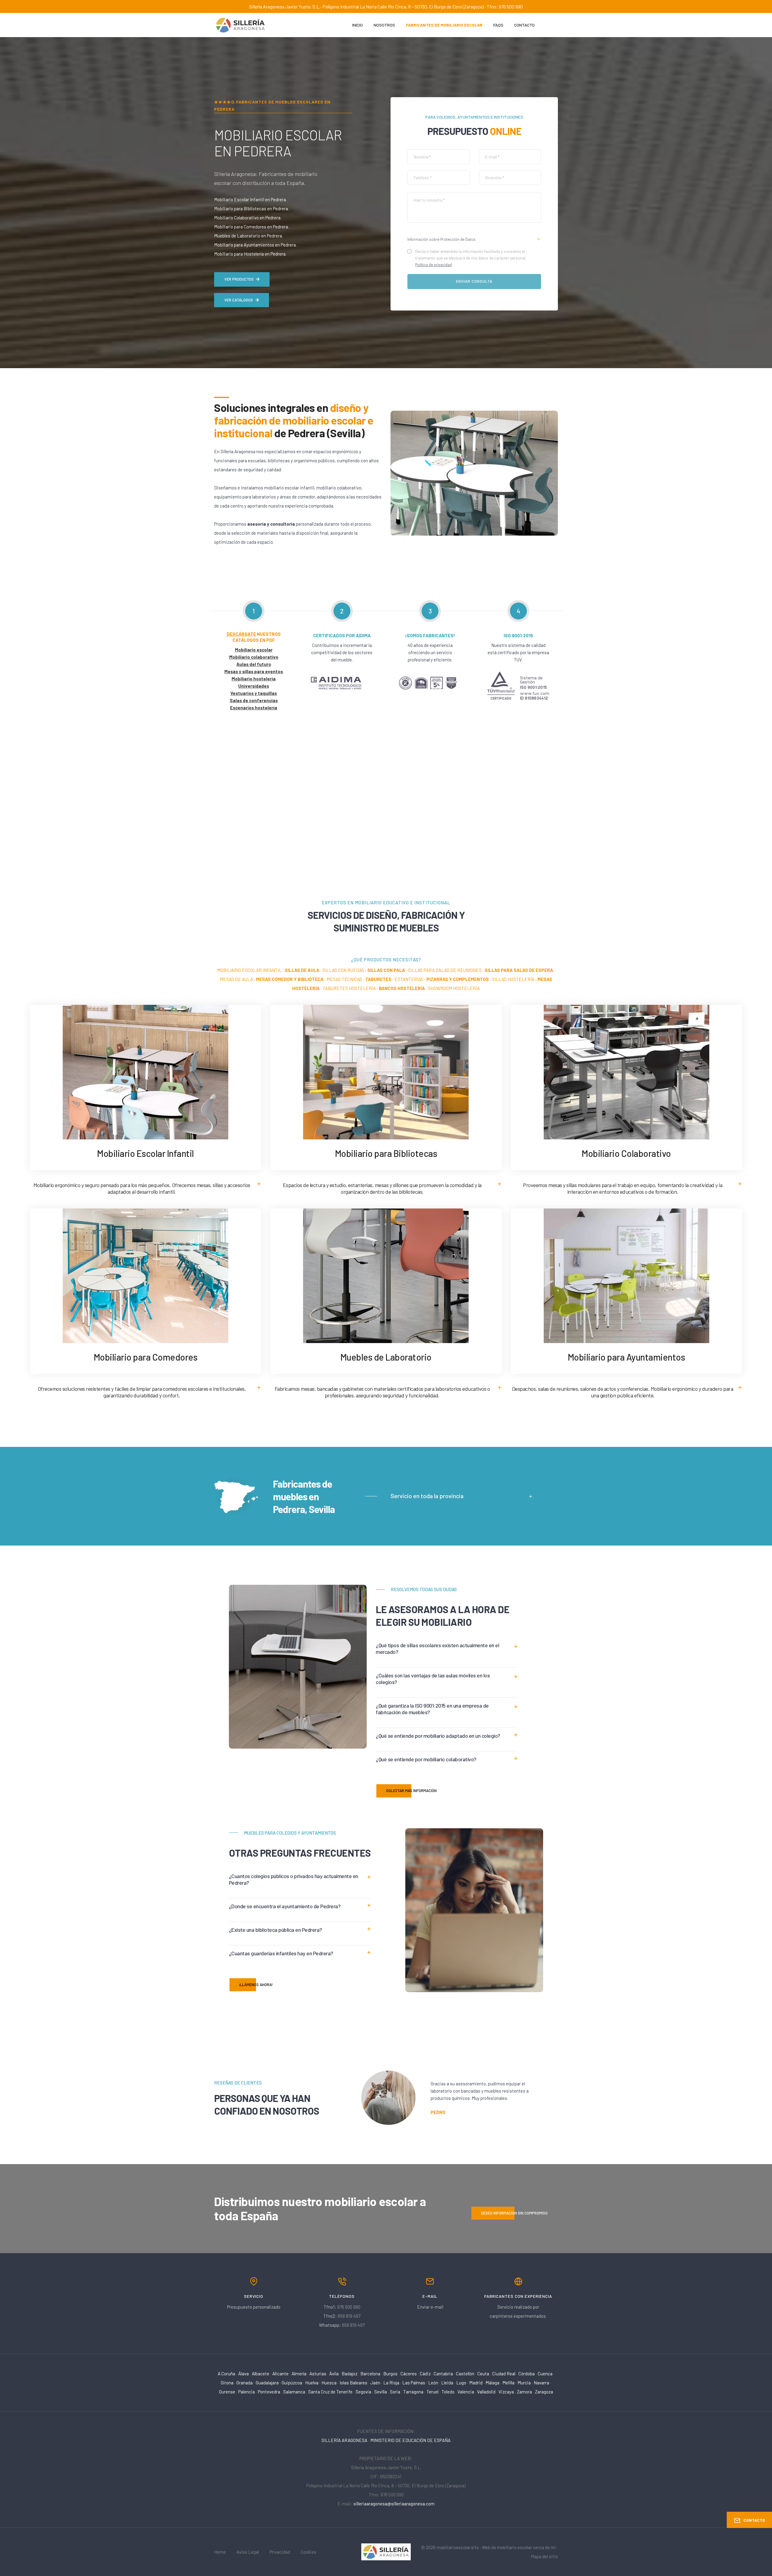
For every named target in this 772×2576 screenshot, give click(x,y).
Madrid (476, 2383)
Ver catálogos (239, 300)
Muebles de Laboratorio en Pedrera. (248, 236)
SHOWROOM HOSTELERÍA (454, 988)
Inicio (358, 25)
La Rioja (391, 2383)
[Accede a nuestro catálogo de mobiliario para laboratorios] (386, 1275)
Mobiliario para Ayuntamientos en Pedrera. (255, 245)
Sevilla (381, 2392)
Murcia (524, 2383)
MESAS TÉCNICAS (344, 979)
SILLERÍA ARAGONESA (344, 2440)
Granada (245, 2383)
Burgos (390, 2374)
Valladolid (486, 2392)
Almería (299, 2374)
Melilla (508, 2383)
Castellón (465, 2374)
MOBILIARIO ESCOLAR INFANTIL (249, 970)
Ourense (227, 2392)
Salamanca (294, 2392)
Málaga (492, 2383)
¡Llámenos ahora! (256, 1985)
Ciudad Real (504, 2374)
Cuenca (545, 2374)
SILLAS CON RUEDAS (343, 970)
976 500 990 (349, 2307)
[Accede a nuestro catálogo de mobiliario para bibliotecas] (386, 1071)
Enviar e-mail (430, 2307)
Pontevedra (269, 2392)
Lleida (447, 2383)
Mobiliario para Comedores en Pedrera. (252, 227)
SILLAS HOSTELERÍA (513, 979)
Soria (395, 2392)
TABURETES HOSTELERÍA (349, 988)
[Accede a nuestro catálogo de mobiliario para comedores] (146, 1275)
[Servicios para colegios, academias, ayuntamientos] (386, 2551)
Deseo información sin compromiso (514, 2213)
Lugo (461, 2383)
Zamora (524, 2392)
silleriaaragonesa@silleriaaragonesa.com (394, 2504)
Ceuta (483, 2374)
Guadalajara (267, 2383)
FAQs (498, 25)
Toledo (448, 2392)
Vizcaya (506, 2392)
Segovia (363, 2392)
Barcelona (370, 2374)
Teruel (432, 2392)
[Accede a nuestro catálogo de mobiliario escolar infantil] (146, 1071)
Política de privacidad (433, 265)
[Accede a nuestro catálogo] (626, 1071)
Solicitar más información (411, 1791)
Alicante (280, 2374)
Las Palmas (414, 2383)
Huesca (329, 2383)
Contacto (524, 25)
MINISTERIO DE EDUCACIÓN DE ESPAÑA (410, 2440)
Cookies (308, 2552)
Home (220, 2552)
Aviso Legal (248, 2552)
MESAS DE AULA (236, 979)
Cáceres (409, 2374)
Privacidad (280, 2552)
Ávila (334, 2374)
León (433, 2383)
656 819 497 (349, 2316)
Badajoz (350, 2374)
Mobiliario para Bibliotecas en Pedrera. (252, 209)
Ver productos (239, 279)
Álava (244, 2374)
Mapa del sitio (544, 2556)
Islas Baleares (353, 2383)
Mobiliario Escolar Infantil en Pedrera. (250, 199)
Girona (227, 2383)
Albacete (261, 2374)
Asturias (318, 2374)
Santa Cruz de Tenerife (330, 2392)
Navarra (541, 2383)
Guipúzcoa (292, 2383)
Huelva (312, 2383)
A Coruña (226, 2374)
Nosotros (384, 25)
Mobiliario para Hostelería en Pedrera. (250, 254)
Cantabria (443, 2374)
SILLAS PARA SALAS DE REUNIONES (445, 970)
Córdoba (527, 2374)
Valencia (466, 2392)
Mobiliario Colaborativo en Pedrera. (248, 218)
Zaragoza (544, 2392)
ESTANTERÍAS (409, 979)
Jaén (375, 2383)
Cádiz (425, 2374)
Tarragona (413, 2392)
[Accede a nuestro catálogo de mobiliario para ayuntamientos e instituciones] (626, 1275)
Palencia (247, 2392)
